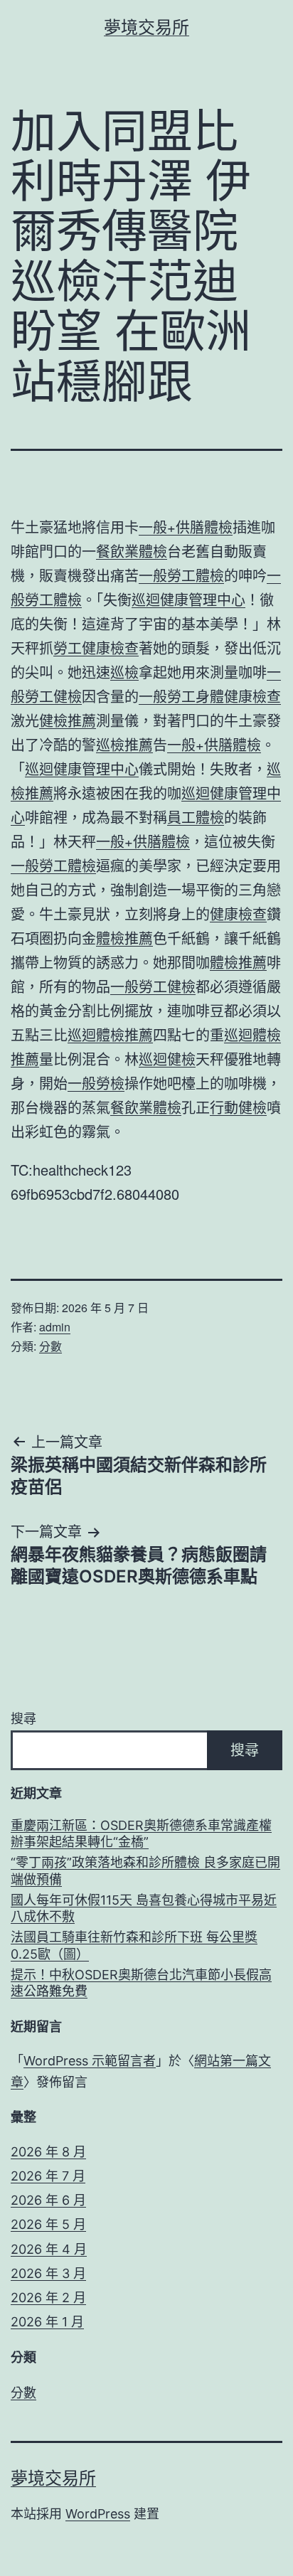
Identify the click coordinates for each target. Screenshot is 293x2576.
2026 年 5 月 (48, 2224)
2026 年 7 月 (48, 2176)
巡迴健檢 (167, 1059)
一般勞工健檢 (153, 986)
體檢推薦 (124, 938)
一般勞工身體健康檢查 (210, 696)
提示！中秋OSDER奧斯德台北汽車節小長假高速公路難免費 (141, 1983)
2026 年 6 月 (48, 2200)
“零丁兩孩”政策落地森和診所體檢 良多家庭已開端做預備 (145, 1870)
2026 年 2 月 (48, 2298)
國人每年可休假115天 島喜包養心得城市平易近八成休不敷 (144, 1908)
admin (55, 1327)
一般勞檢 (96, 1083)
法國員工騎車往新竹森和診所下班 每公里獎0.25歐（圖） (134, 1945)
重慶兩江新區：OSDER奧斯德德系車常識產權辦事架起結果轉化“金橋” (141, 1833)
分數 (50, 1346)
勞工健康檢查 (96, 648)
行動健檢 (238, 1107)
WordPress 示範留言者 (90, 2061)
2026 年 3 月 (48, 2273)
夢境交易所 (146, 27)
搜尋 (23, 1719)
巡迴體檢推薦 (110, 1034)
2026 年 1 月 (47, 2322)
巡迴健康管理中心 (188, 599)
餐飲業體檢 (132, 551)
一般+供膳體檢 (186, 527)
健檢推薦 (68, 720)
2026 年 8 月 (48, 2152)
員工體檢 (196, 817)
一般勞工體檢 (181, 575)
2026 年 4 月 (49, 2249)
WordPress (98, 2514)
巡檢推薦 (124, 744)
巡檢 (124, 672)
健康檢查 (238, 914)
